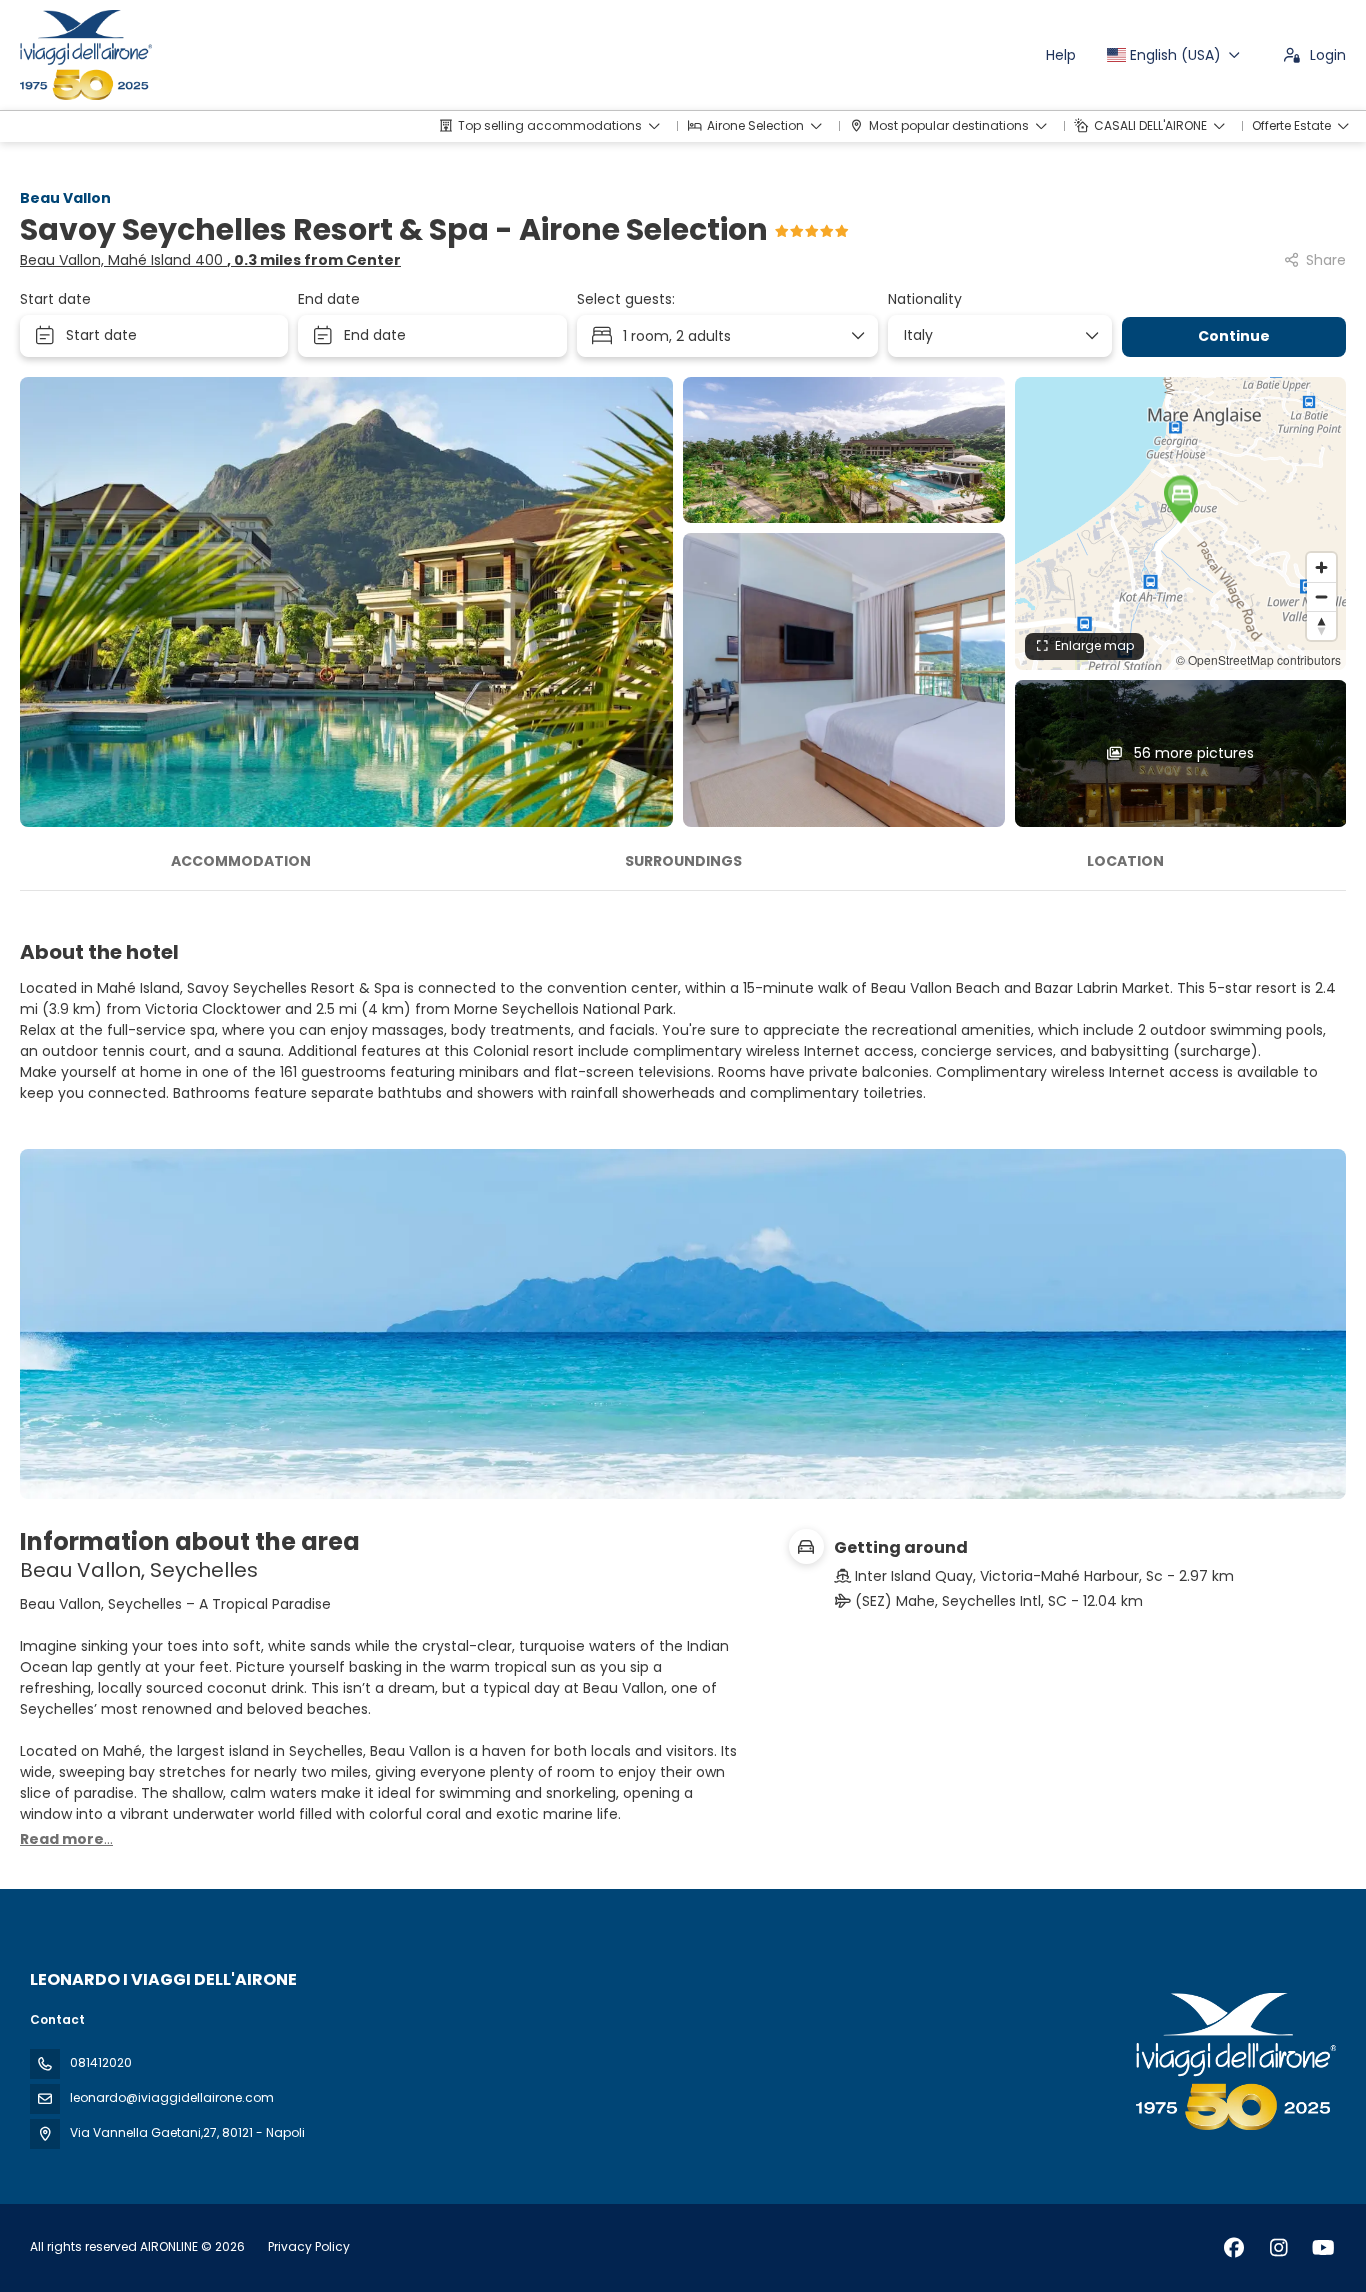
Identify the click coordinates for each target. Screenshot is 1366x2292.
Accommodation (241, 861)
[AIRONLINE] (1234, 2061)
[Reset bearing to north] (1321, 625)
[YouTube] (1323, 2248)
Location (1125, 861)
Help (1061, 55)
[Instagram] (1278, 2248)
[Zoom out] (1321, 596)
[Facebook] (1233, 2248)
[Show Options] (1091, 336)
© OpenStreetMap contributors (1258, 659)
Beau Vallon (65, 198)
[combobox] (992, 335)
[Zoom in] (1321, 567)
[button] (1181, 499)
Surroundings (683, 861)
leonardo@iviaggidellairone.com (172, 2097)
